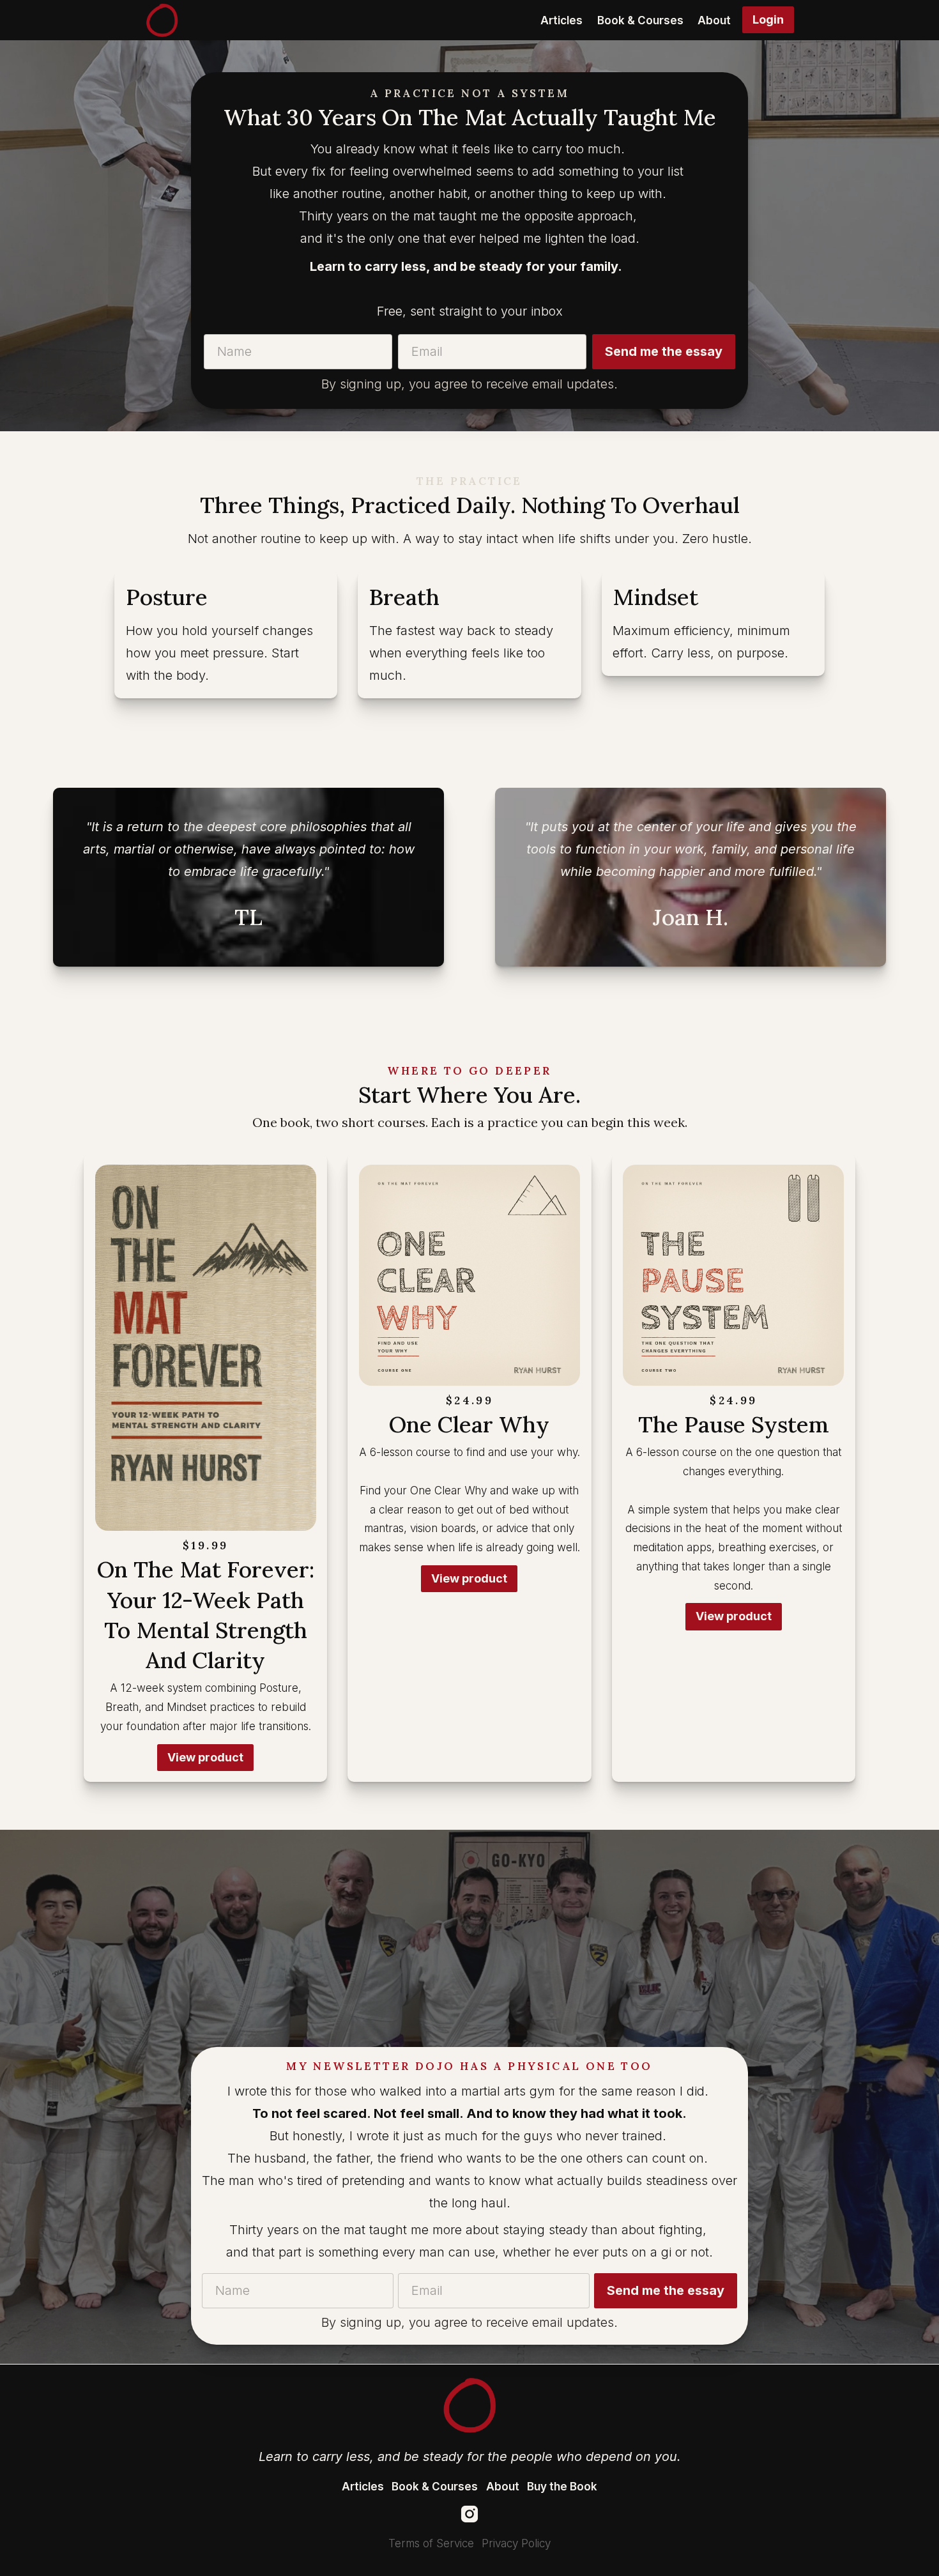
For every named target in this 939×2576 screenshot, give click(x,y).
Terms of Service (431, 2543)
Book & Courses (640, 20)
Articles (561, 20)
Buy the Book (562, 2487)
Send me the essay (664, 351)
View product (205, 1757)
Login (768, 19)
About (714, 20)
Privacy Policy (516, 2543)
